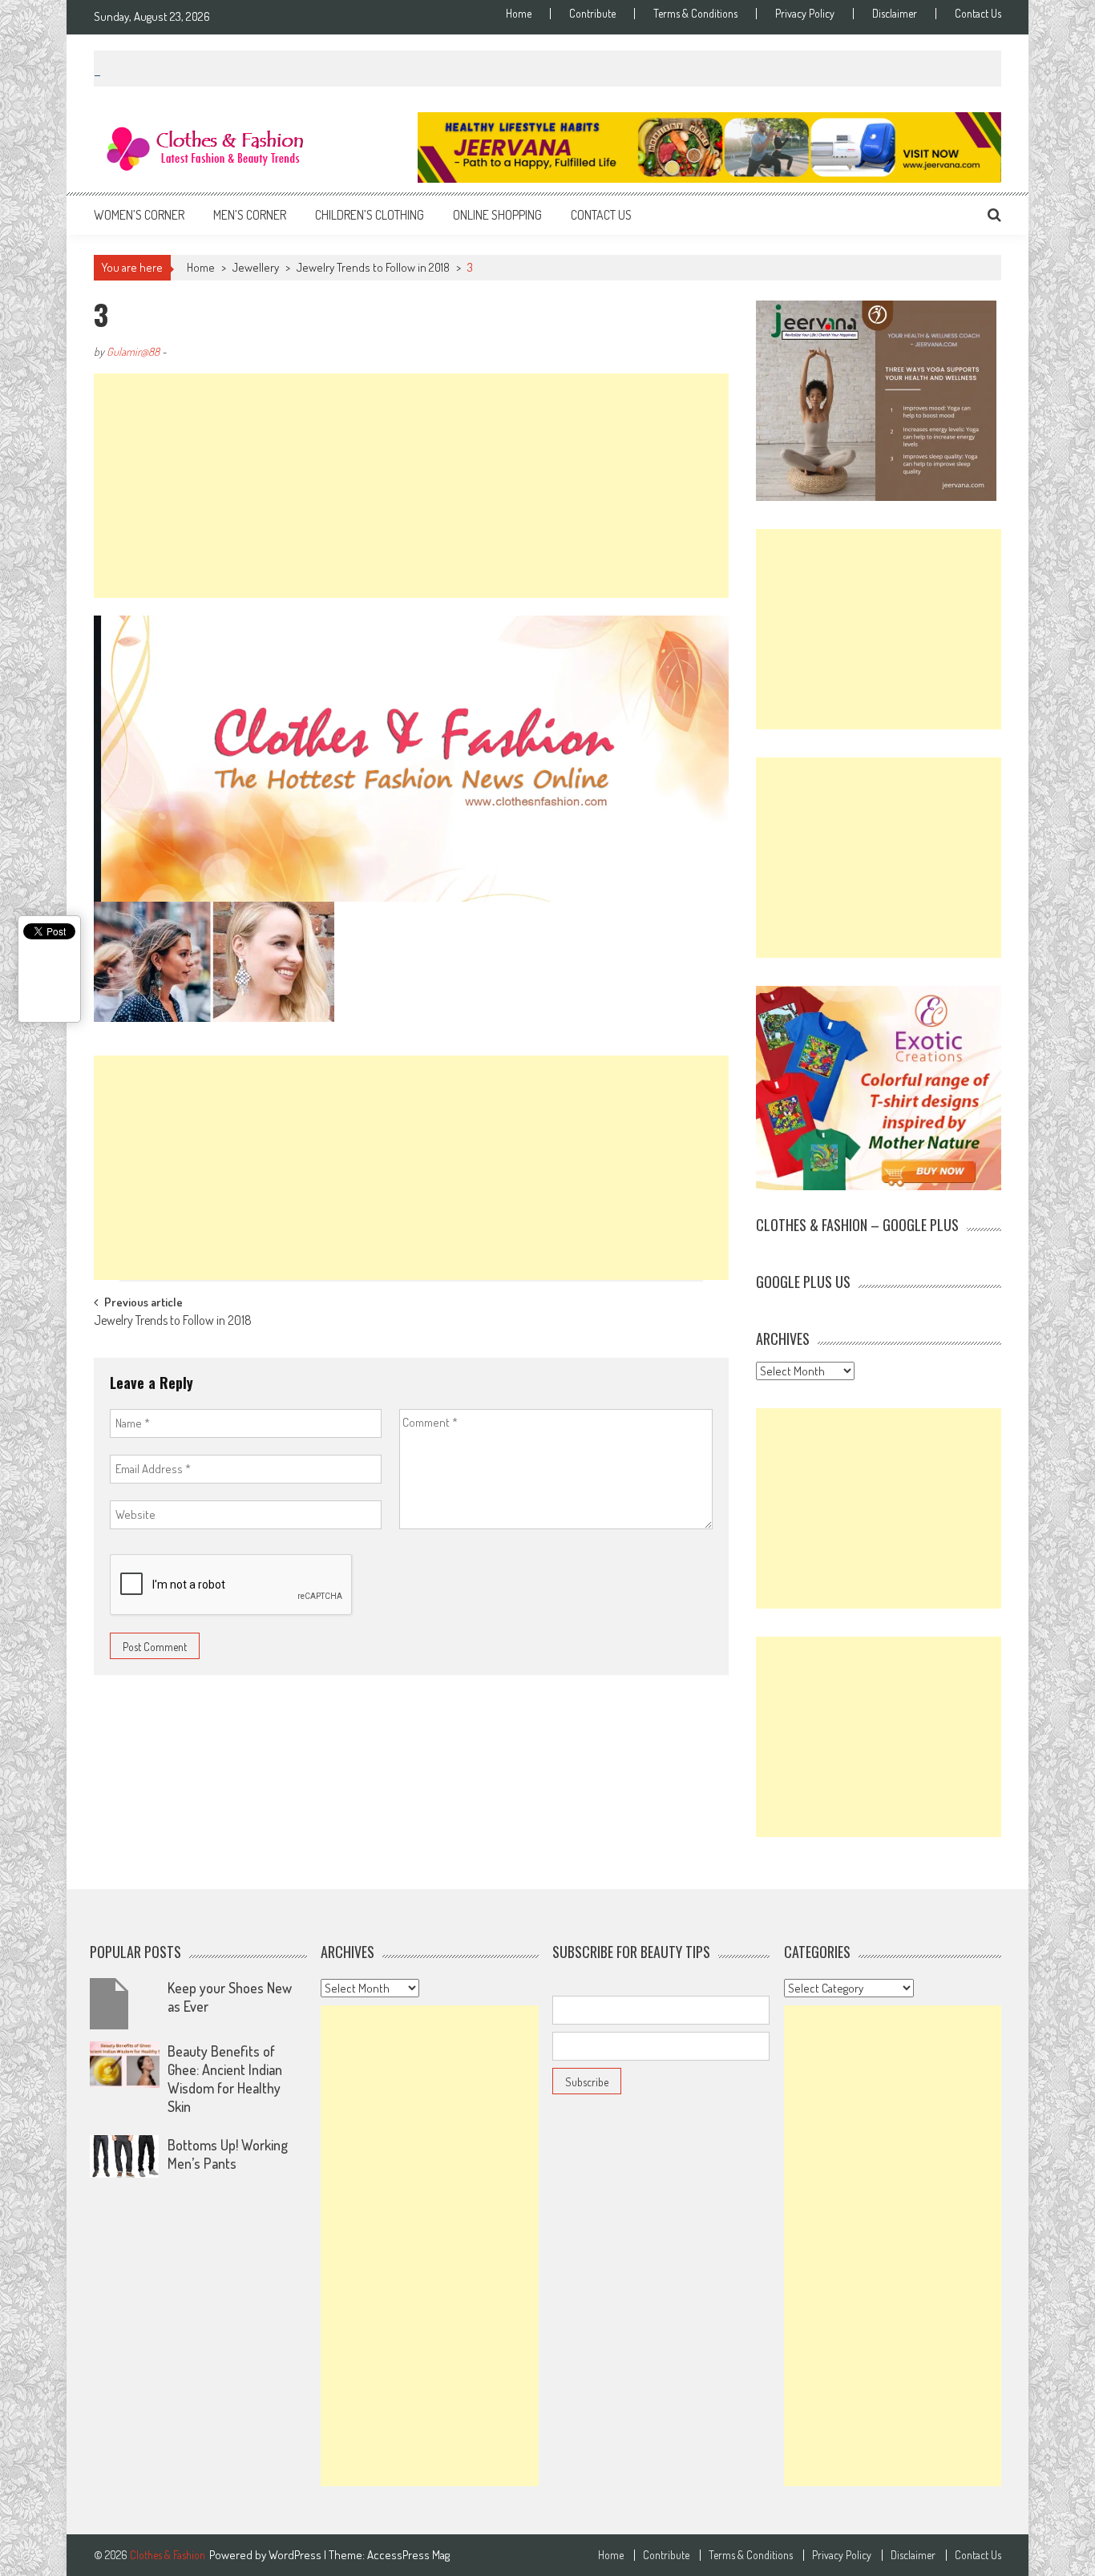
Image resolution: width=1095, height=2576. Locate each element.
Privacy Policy (805, 14)
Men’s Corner (250, 215)
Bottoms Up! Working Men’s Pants (228, 2154)
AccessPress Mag (408, 2555)
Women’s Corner (139, 215)
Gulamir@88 (133, 351)
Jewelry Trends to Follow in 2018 (373, 267)
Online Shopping (497, 215)
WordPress (296, 2555)
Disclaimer (895, 14)
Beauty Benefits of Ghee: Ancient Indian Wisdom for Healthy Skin (225, 2079)
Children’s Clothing (370, 215)
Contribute (592, 14)
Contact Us (978, 14)
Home (519, 14)
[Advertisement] (411, 486)
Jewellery (256, 267)
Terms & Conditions (695, 14)
